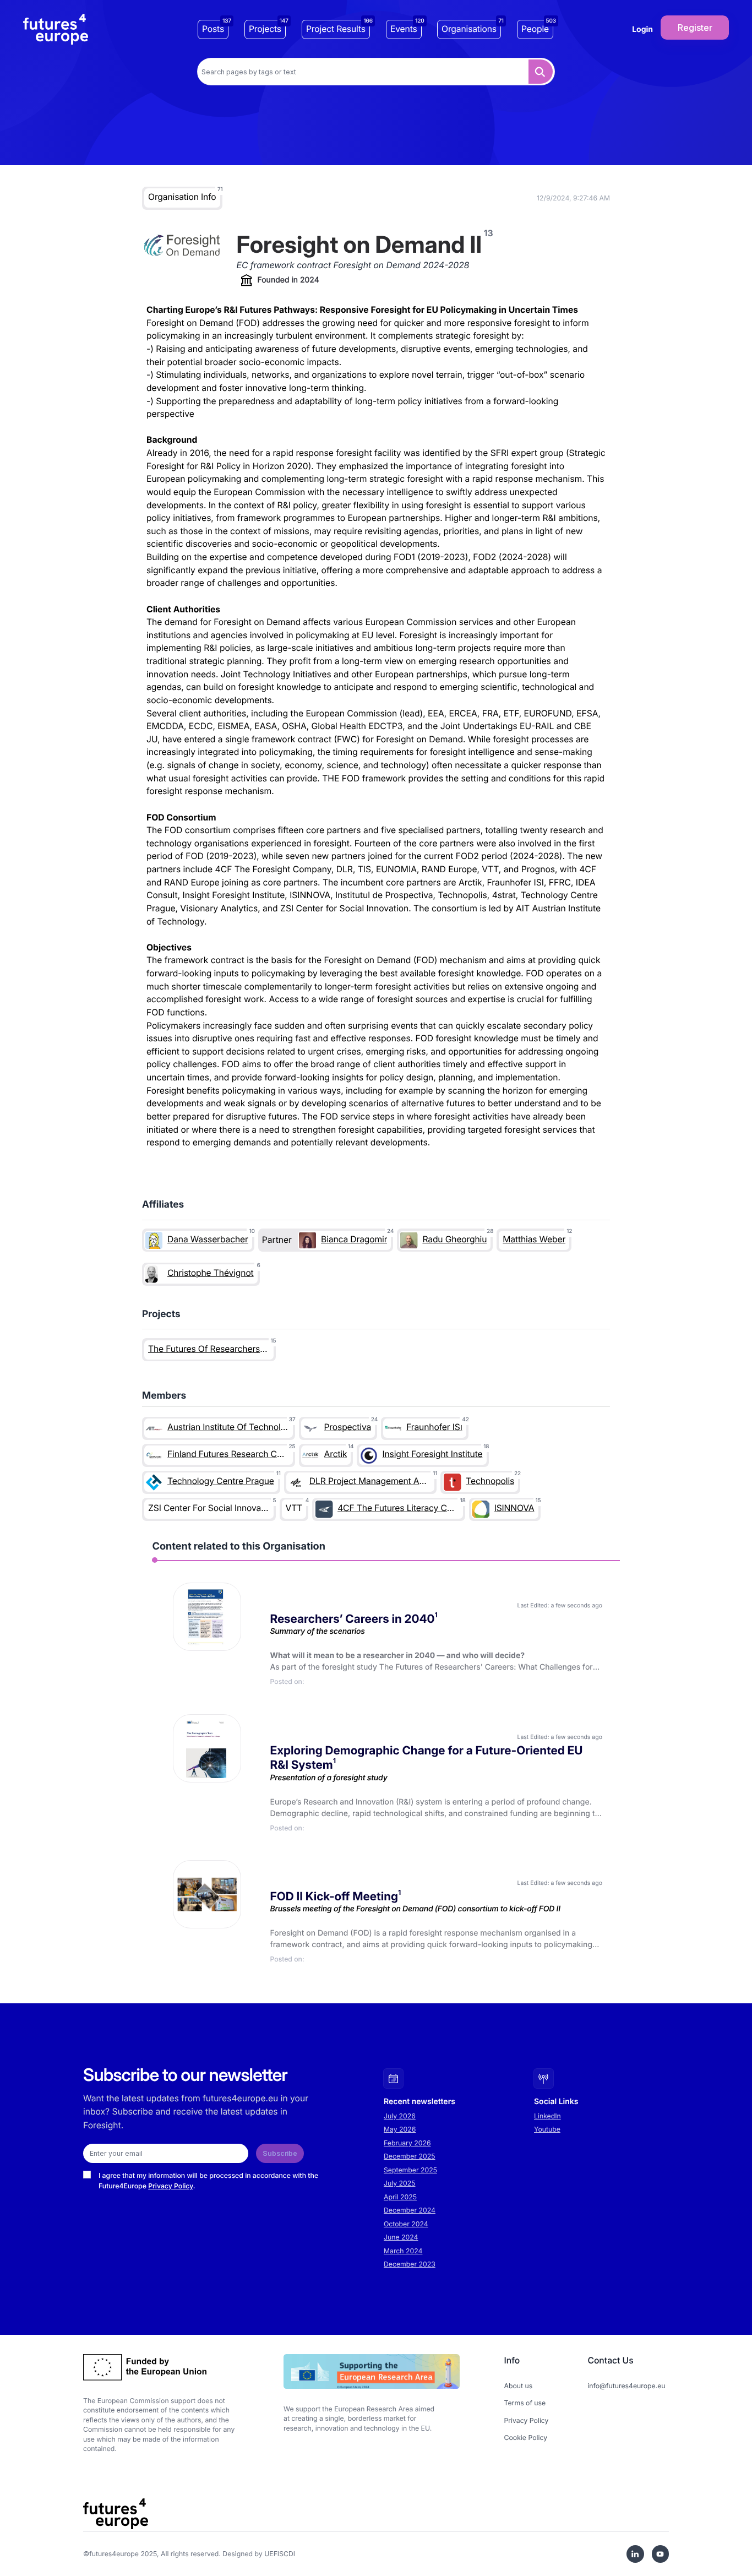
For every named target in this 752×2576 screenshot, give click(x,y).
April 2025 (400, 2197)
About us (519, 2386)
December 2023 (410, 2264)
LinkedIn (547, 2116)
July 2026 (400, 2116)
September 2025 (410, 2170)
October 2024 (406, 2224)
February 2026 (407, 2143)
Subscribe (280, 2153)
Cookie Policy (526, 2438)
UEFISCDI (280, 2554)
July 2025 (400, 2183)
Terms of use (525, 2403)
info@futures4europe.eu (626, 2386)
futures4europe (114, 2554)
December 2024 (410, 2210)
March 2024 (403, 2251)
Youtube (547, 2129)
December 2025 (410, 2156)
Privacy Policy (171, 2186)
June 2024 (401, 2237)
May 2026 (400, 2129)
